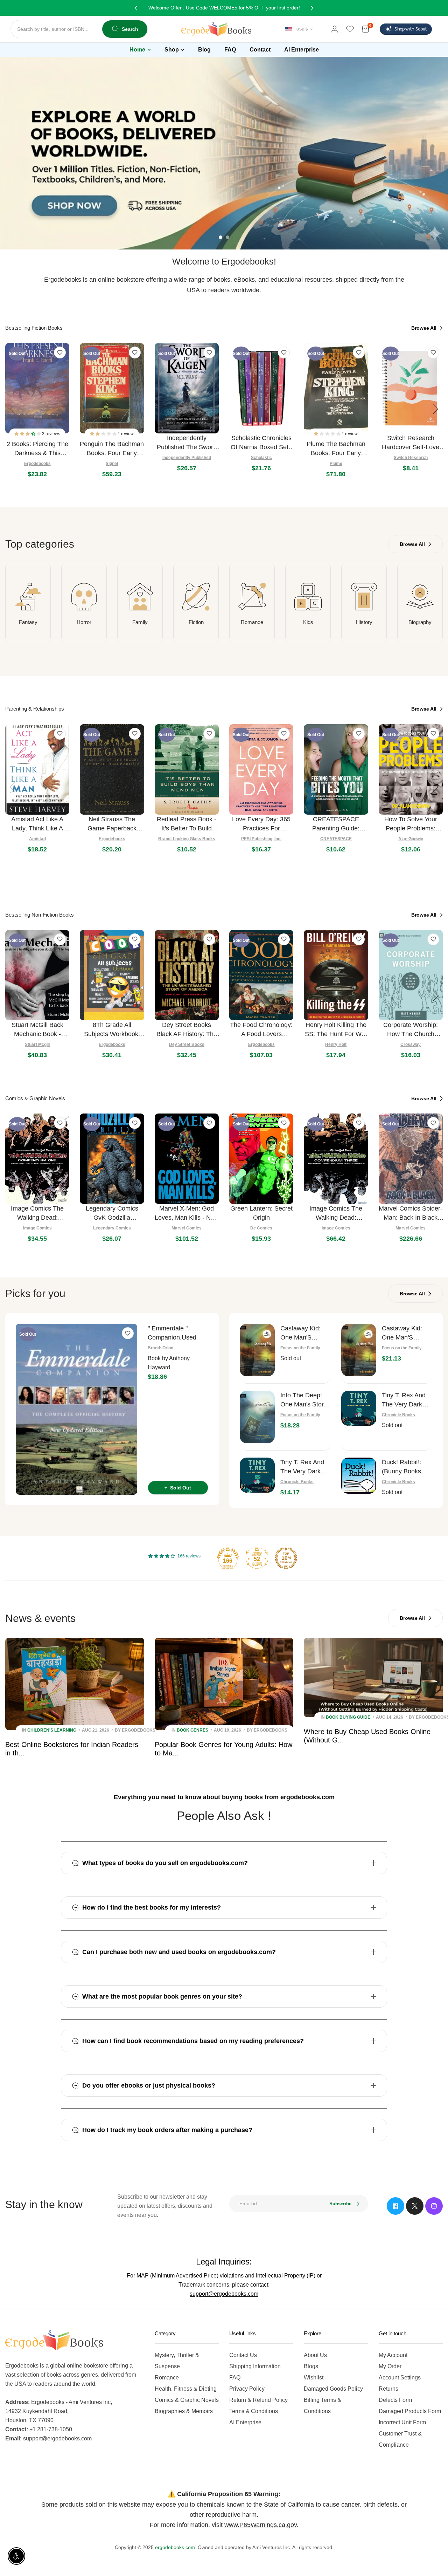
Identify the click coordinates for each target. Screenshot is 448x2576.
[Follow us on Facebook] (395, 2206)
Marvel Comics (187, 1228)
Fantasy (28, 622)
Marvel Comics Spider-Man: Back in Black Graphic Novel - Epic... (411, 1214)
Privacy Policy (247, 2389)
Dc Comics (261, 1228)
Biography (420, 622)
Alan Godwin (411, 839)
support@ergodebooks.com (224, 2294)
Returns (388, 2389)
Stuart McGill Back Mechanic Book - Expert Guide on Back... (37, 1030)
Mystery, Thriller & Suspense (177, 2361)
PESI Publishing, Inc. (261, 839)
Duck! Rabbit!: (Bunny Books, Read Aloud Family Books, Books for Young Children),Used (406, 1467)
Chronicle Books (398, 1415)
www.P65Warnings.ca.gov (261, 2525)
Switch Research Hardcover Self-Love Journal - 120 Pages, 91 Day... (411, 443)
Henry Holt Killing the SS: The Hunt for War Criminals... (336, 1030)
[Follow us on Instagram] (434, 2206)
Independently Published (187, 458)
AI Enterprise (245, 2422)
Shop (172, 50)
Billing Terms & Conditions (323, 2406)
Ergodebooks (37, 464)
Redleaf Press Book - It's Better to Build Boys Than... (187, 824)
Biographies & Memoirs (184, 2411)
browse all (425, 328)
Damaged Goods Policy (333, 2389)
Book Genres (192, 1730)
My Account (393, 2355)
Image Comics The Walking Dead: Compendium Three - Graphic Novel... (336, 1214)
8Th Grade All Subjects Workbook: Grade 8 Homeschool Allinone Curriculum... (112, 1030)
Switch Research (411, 458)
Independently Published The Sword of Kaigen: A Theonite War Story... (187, 443)
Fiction (196, 622)
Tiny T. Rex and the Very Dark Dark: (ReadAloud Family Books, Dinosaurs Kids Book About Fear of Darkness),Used (407, 1400)
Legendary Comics (112, 1228)
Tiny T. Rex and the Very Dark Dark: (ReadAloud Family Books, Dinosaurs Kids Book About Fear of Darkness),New (305, 1467)
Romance (252, 622)
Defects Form (395, 2400)
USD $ (302, 29)
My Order (390, 2366)
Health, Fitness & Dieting (186, 2389)
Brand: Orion (160, 1348)
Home (137, 50)
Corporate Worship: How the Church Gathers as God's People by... (411, 1030)
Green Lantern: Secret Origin (261, 1213)
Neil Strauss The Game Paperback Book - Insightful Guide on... (112, 824)
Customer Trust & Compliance (400, 2439)
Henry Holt (336, 1044)
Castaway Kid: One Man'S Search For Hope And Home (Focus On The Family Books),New (406, 1333)
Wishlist (314, 2378)
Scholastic (261, 458)
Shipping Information (255, 2366)
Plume (336, 464)
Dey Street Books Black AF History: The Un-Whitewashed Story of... (187, 1030)
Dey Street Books (187, 1044)
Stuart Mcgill (37, 1044)
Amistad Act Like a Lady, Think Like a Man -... (37, 824)
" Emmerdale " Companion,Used (172, 1333)
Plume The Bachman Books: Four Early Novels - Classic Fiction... (336, 449)
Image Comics (37, 1228)
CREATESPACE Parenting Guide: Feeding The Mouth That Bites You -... (336, 824)
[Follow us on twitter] (415, 2206)
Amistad (37, 839)
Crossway (411, 1044)
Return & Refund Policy (258, 2400)
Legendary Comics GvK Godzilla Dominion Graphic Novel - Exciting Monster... (112, 1214)
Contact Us (243, 2355)
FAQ (235, 2378)
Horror (84, 622)
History (364, 622)
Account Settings (400, 2378)
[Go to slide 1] (220, 237)
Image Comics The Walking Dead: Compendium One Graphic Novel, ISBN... (37, 1214)
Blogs (311, 2366)
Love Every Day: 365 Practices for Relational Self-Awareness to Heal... (261, 824)
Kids (308, 622)
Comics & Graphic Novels (187, 2400)
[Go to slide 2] (227, 237)
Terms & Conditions (254, 2411)
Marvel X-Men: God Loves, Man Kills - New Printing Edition (187, 1214)
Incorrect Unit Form (402, 2422)
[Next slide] (436, 409)
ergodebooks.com (175, 2547)
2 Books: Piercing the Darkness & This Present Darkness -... (37, 449)
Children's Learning (52, 1730)
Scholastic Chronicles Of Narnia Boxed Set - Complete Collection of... (261, 443)
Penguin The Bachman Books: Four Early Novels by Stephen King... (112, 449)
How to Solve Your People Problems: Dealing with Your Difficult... (411, 824)
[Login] (335, 29)
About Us (315, 2355)
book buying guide (348, 1717)
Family (140, 622)
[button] (28, 434)
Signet (112, 464)
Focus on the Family (300, 1348)
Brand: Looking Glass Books (187, 839)
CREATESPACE (336, 839)
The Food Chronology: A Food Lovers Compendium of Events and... (261, 1030)
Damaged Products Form (410, 2411)
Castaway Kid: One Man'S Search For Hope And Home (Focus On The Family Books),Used (304, 1333)
